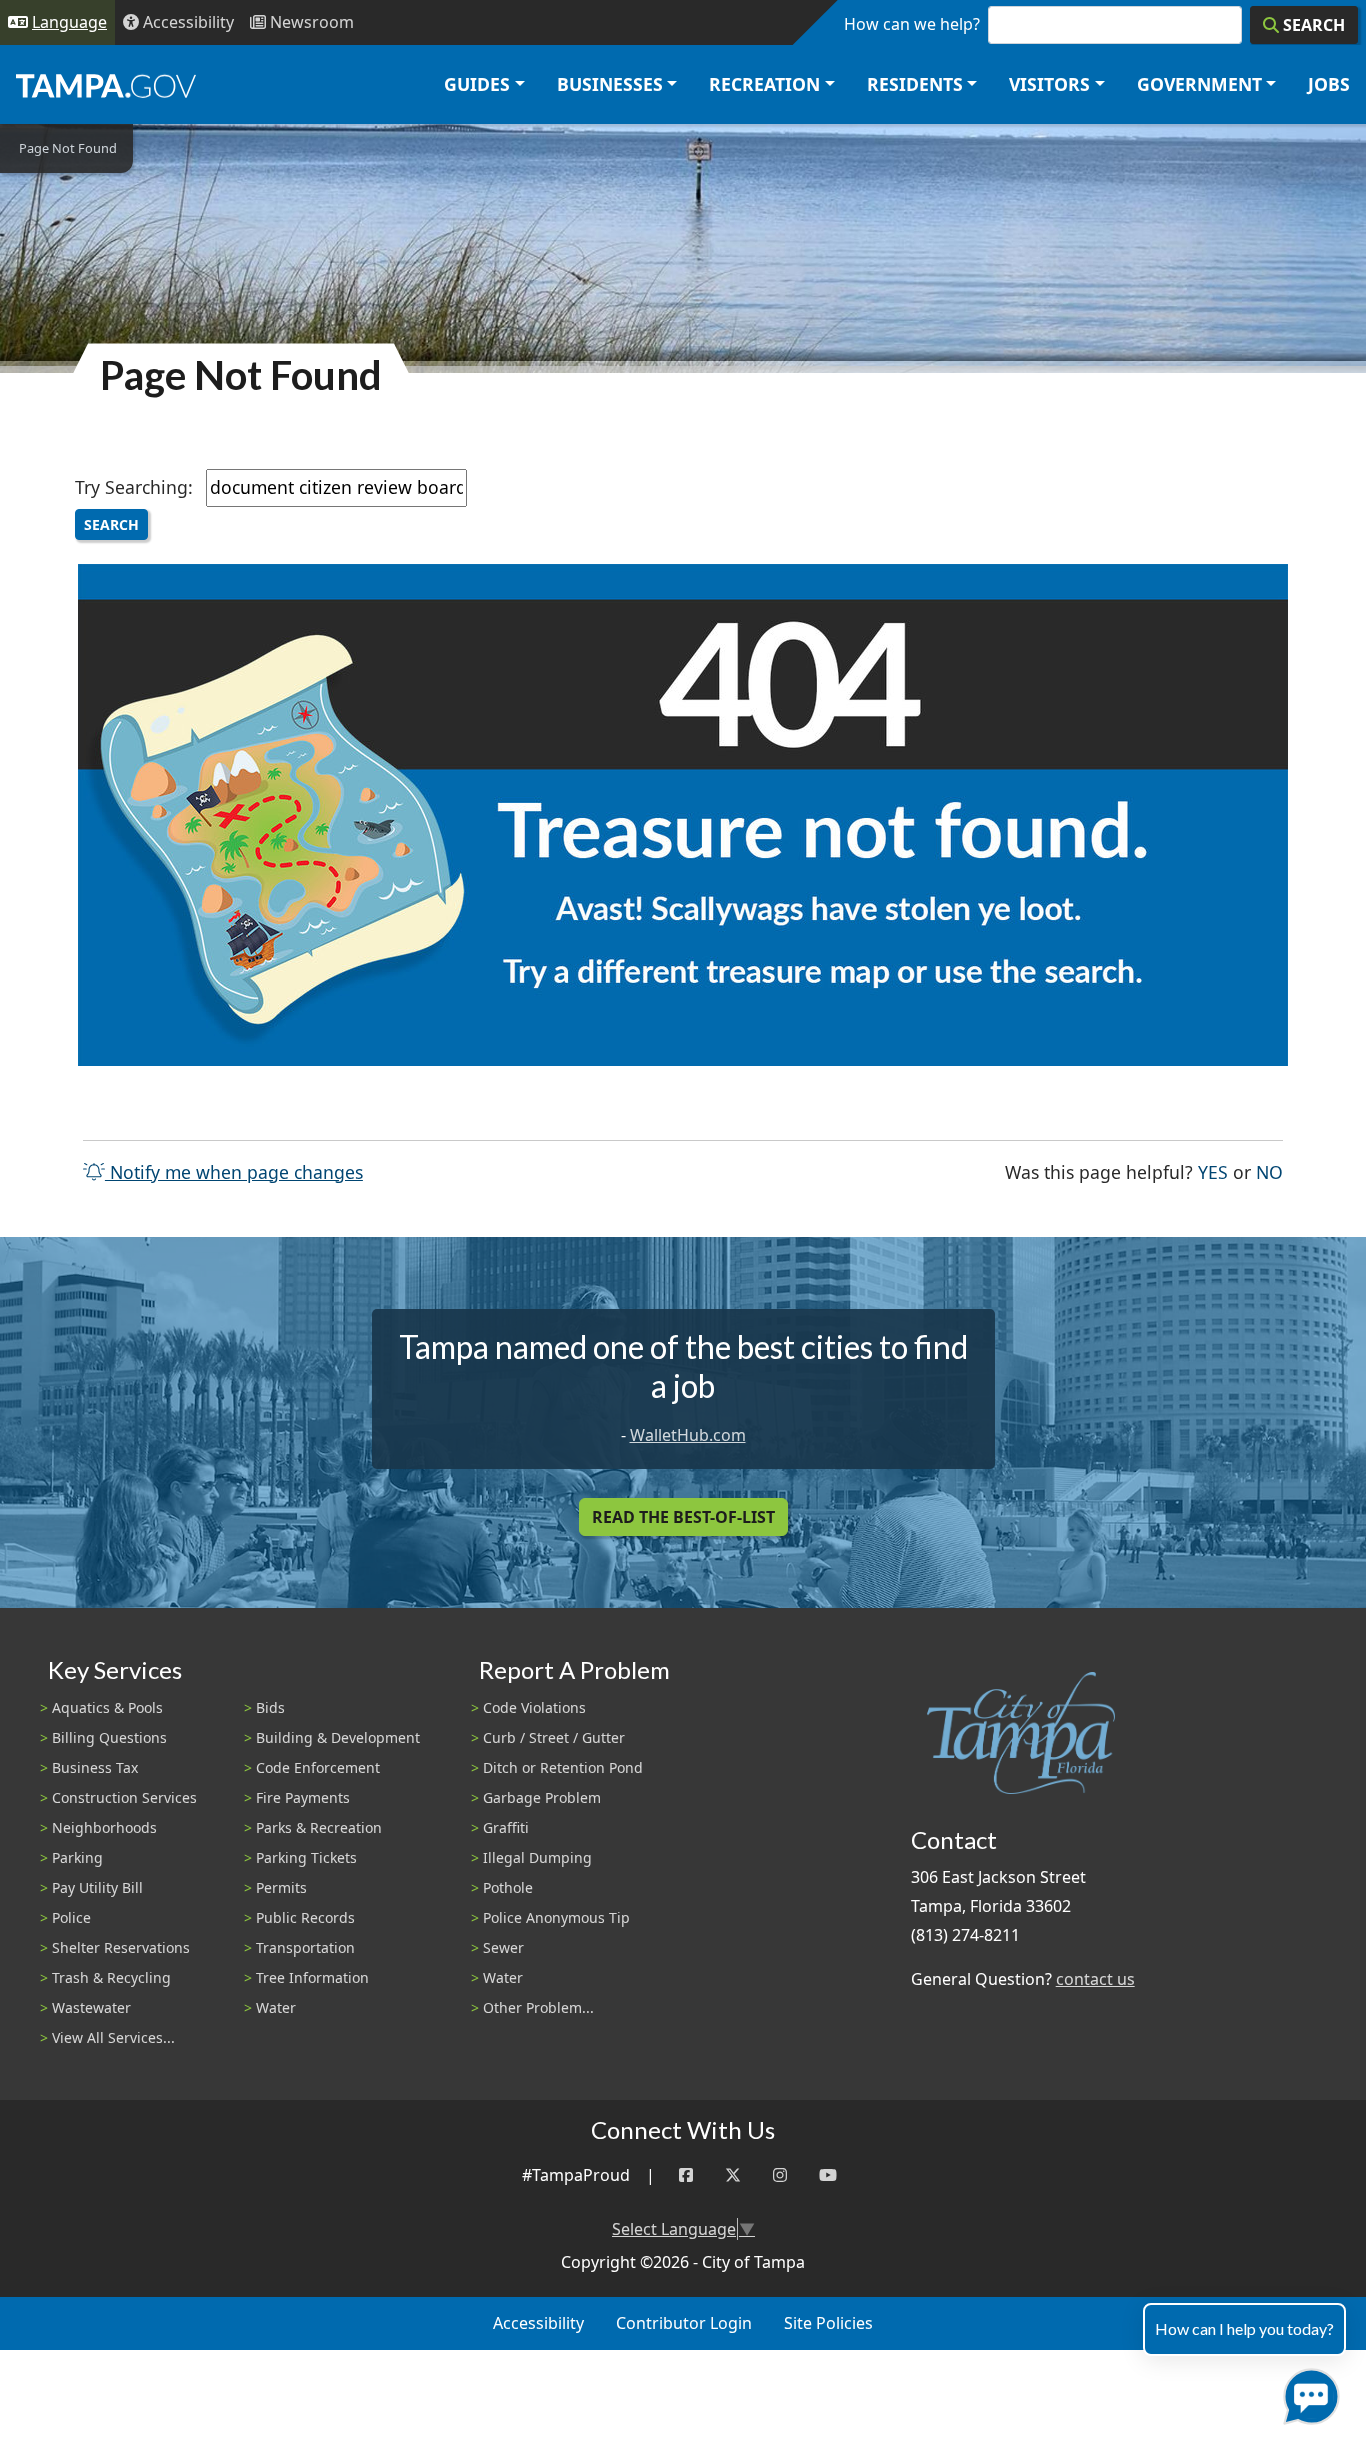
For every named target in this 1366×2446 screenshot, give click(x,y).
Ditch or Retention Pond (563, 1767)
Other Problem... (538, 2007)
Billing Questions (109, 1737)
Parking (77, 1857)
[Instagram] (780, 2175)
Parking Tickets (306, 1857)
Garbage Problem (542, 1797)
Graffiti (506, 1827)
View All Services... (113, 2037)
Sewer (503, 1947)
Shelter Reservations (121, 1947)
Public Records (305, 1917)
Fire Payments (303, 1797)
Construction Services (124, 1797)
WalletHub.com (688, 1435)
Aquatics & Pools (107, 1707)
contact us (1095, 1979)
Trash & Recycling (111, 1977)
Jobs (1329, 84)
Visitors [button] (1049, 84)
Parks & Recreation (319, 1827)
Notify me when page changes (234, 1172)
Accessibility (538, 2323)
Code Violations (534, 1707)
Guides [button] (477, 84)
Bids (270, 1707)
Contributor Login (684, 2323)
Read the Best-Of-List (683, 1517)
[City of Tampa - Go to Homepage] (106, 85)
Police (71, 1917)
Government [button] (1199, 84)
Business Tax (95, 1767)
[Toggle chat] (1307, 2392)
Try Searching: (134, 487)
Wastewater (91, 2007)
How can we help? (912, 24)
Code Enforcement (318, 1767)
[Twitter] (733, 2175)
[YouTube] (828, 2175)
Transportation (305, 1947)
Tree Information (312, 1977)
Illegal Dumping (537, 1857)
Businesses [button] (610, 84)
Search (111, 524)
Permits (281, 1887)
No (1269, 1171)
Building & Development (338, 1737)
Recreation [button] (764, 84)
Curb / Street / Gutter (554, 1737)
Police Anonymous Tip (556, 1917)
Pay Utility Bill (97, 1887)
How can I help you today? (1244, 2328)
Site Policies (828, 2323)
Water (276, 2007)
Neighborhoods (104, 1827)
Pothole (508, 1887)
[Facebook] (686, 2175)
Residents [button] (915, 84)
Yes (1213, 1171)
